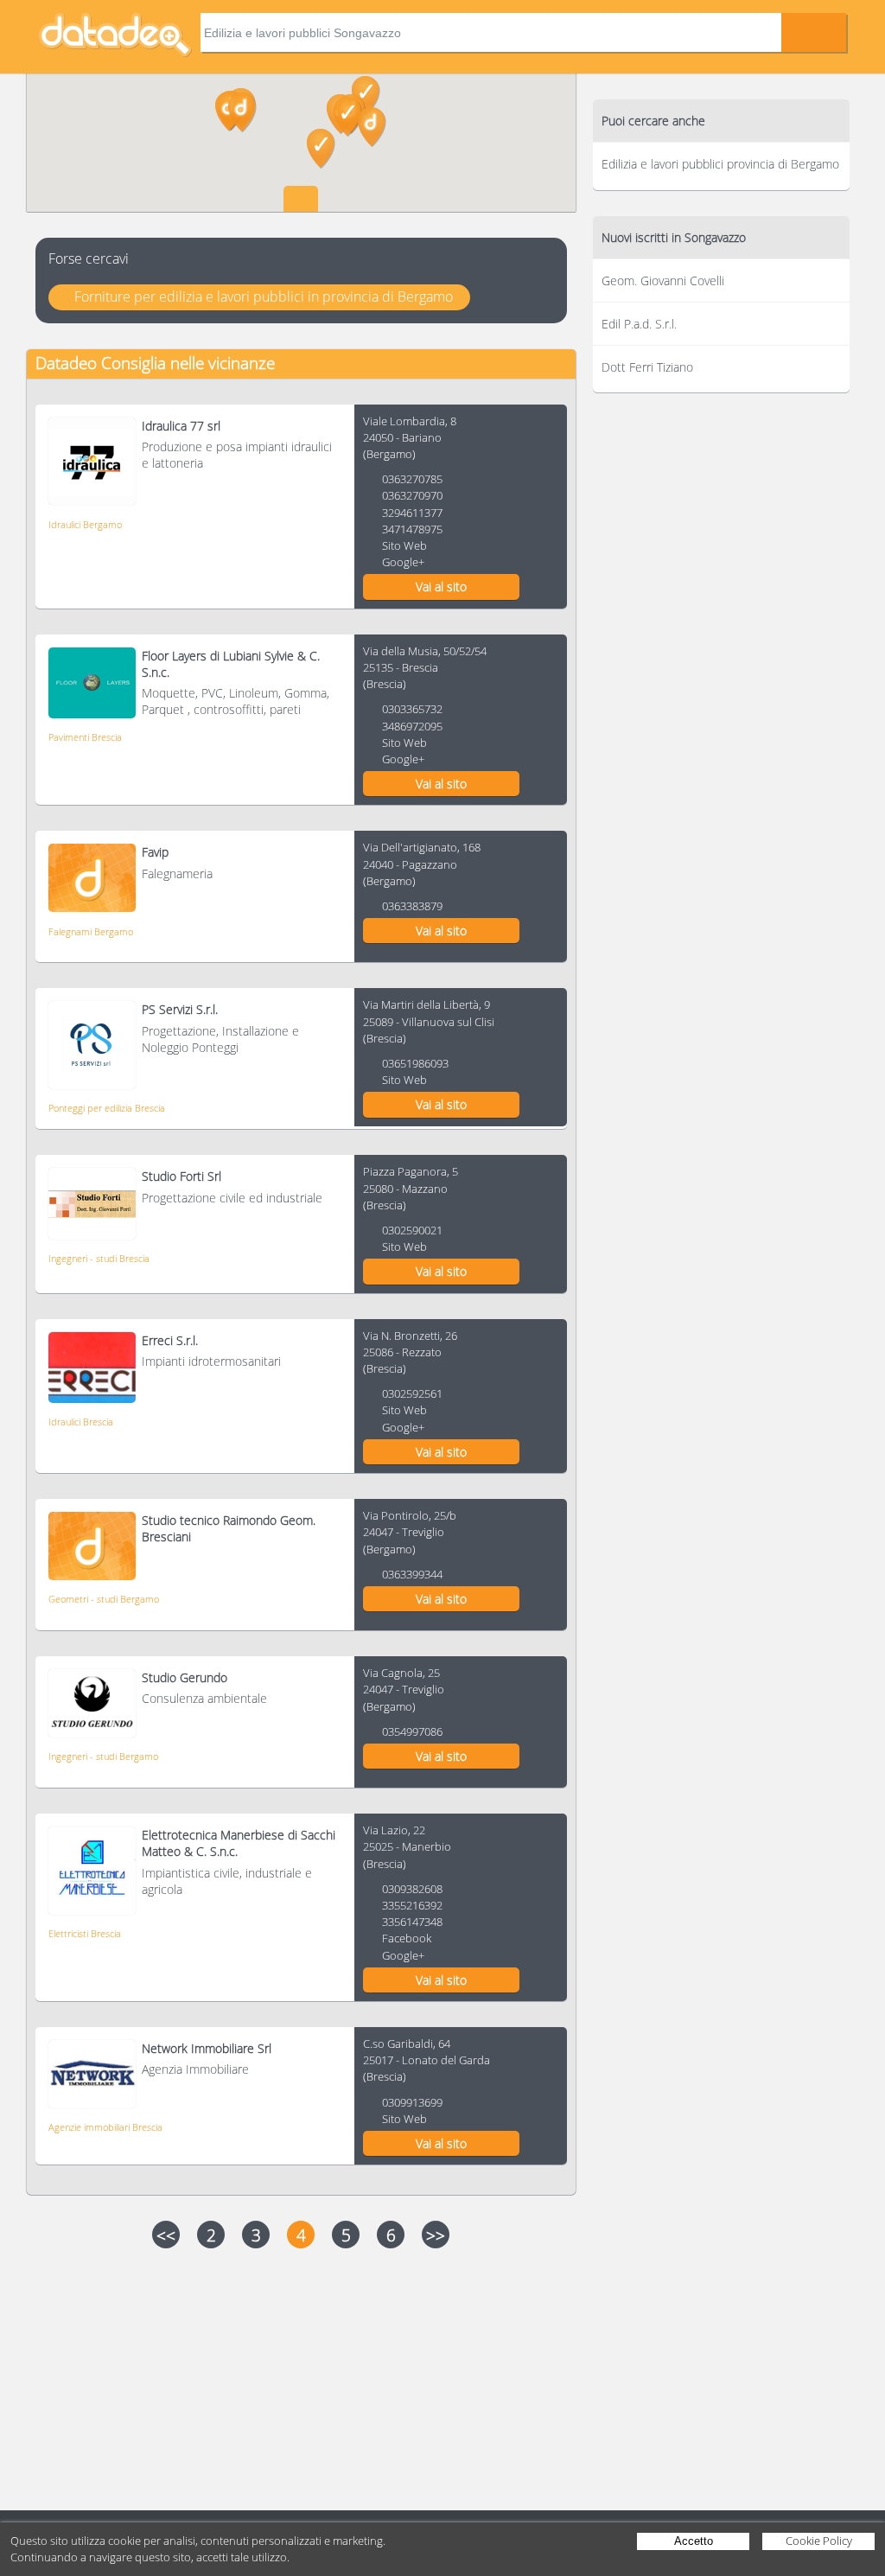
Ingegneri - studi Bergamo (103, 1756)
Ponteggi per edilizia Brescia (107, 1108)
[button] (348, 117)
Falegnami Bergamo (91, 931)
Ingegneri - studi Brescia (99, 1258)
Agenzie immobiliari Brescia (105, 2127)
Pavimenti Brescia (85, 737)
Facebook (407, 1938)
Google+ (403, 562)
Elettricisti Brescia (85, 1933)
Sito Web (404, 545)
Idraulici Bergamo (85, 524)
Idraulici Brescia (81, 1422)
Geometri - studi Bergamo (104, 1599)
